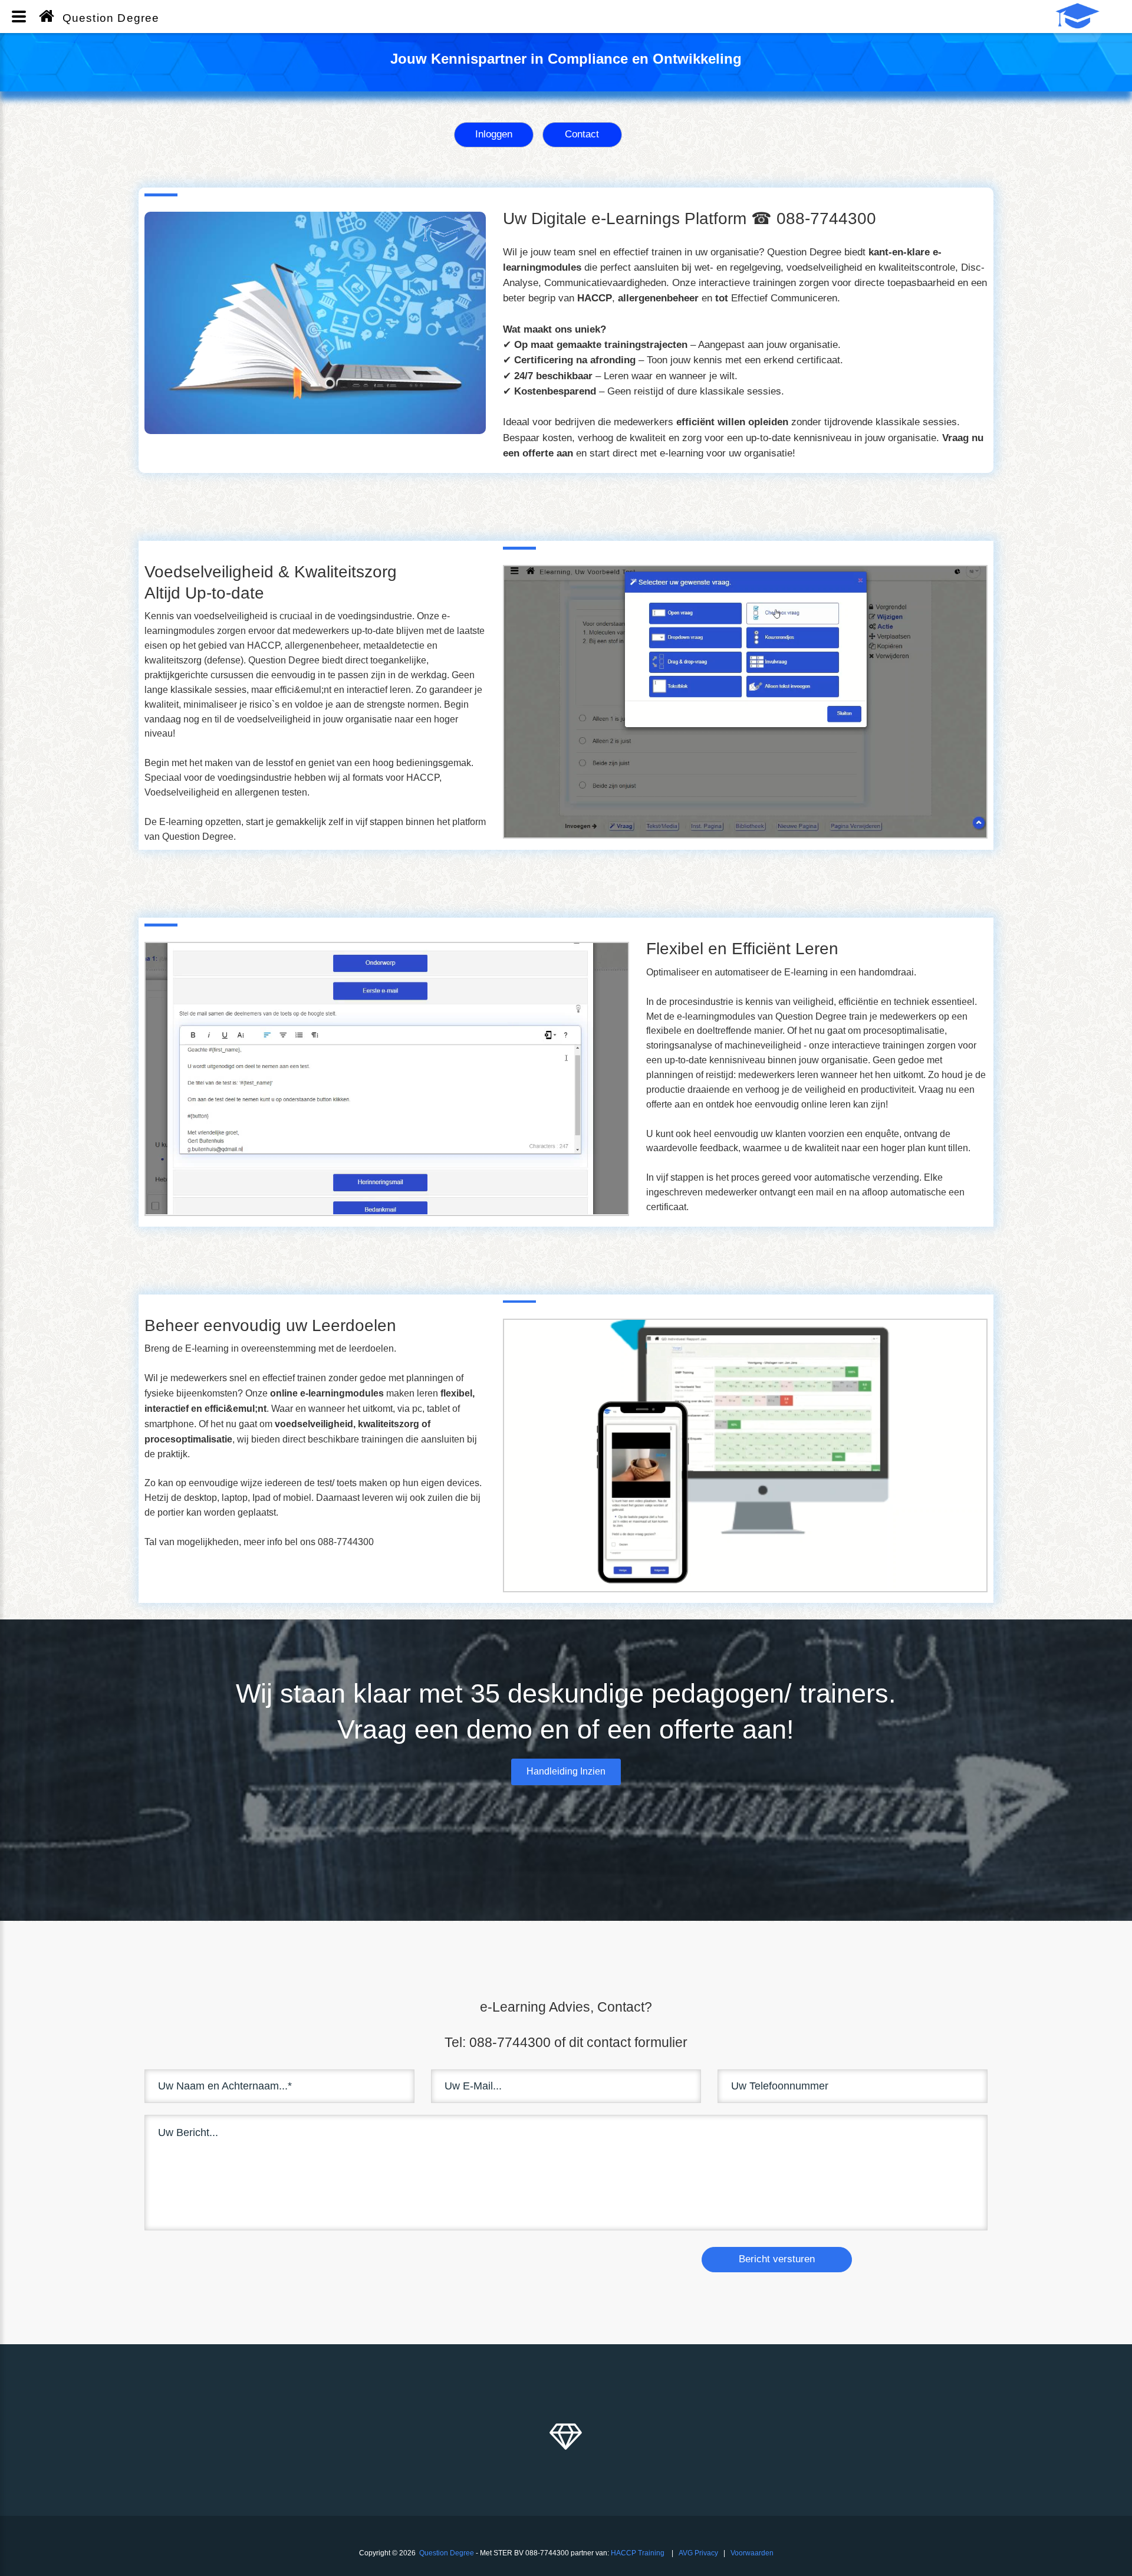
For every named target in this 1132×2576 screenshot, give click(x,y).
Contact (582, 134)
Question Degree (447, 2553)
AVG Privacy (698, 2553)
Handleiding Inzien (566, 1771)
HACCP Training (638, 2553)
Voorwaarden (752, 2553)
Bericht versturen (777, 2259)
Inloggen (494, 134)
